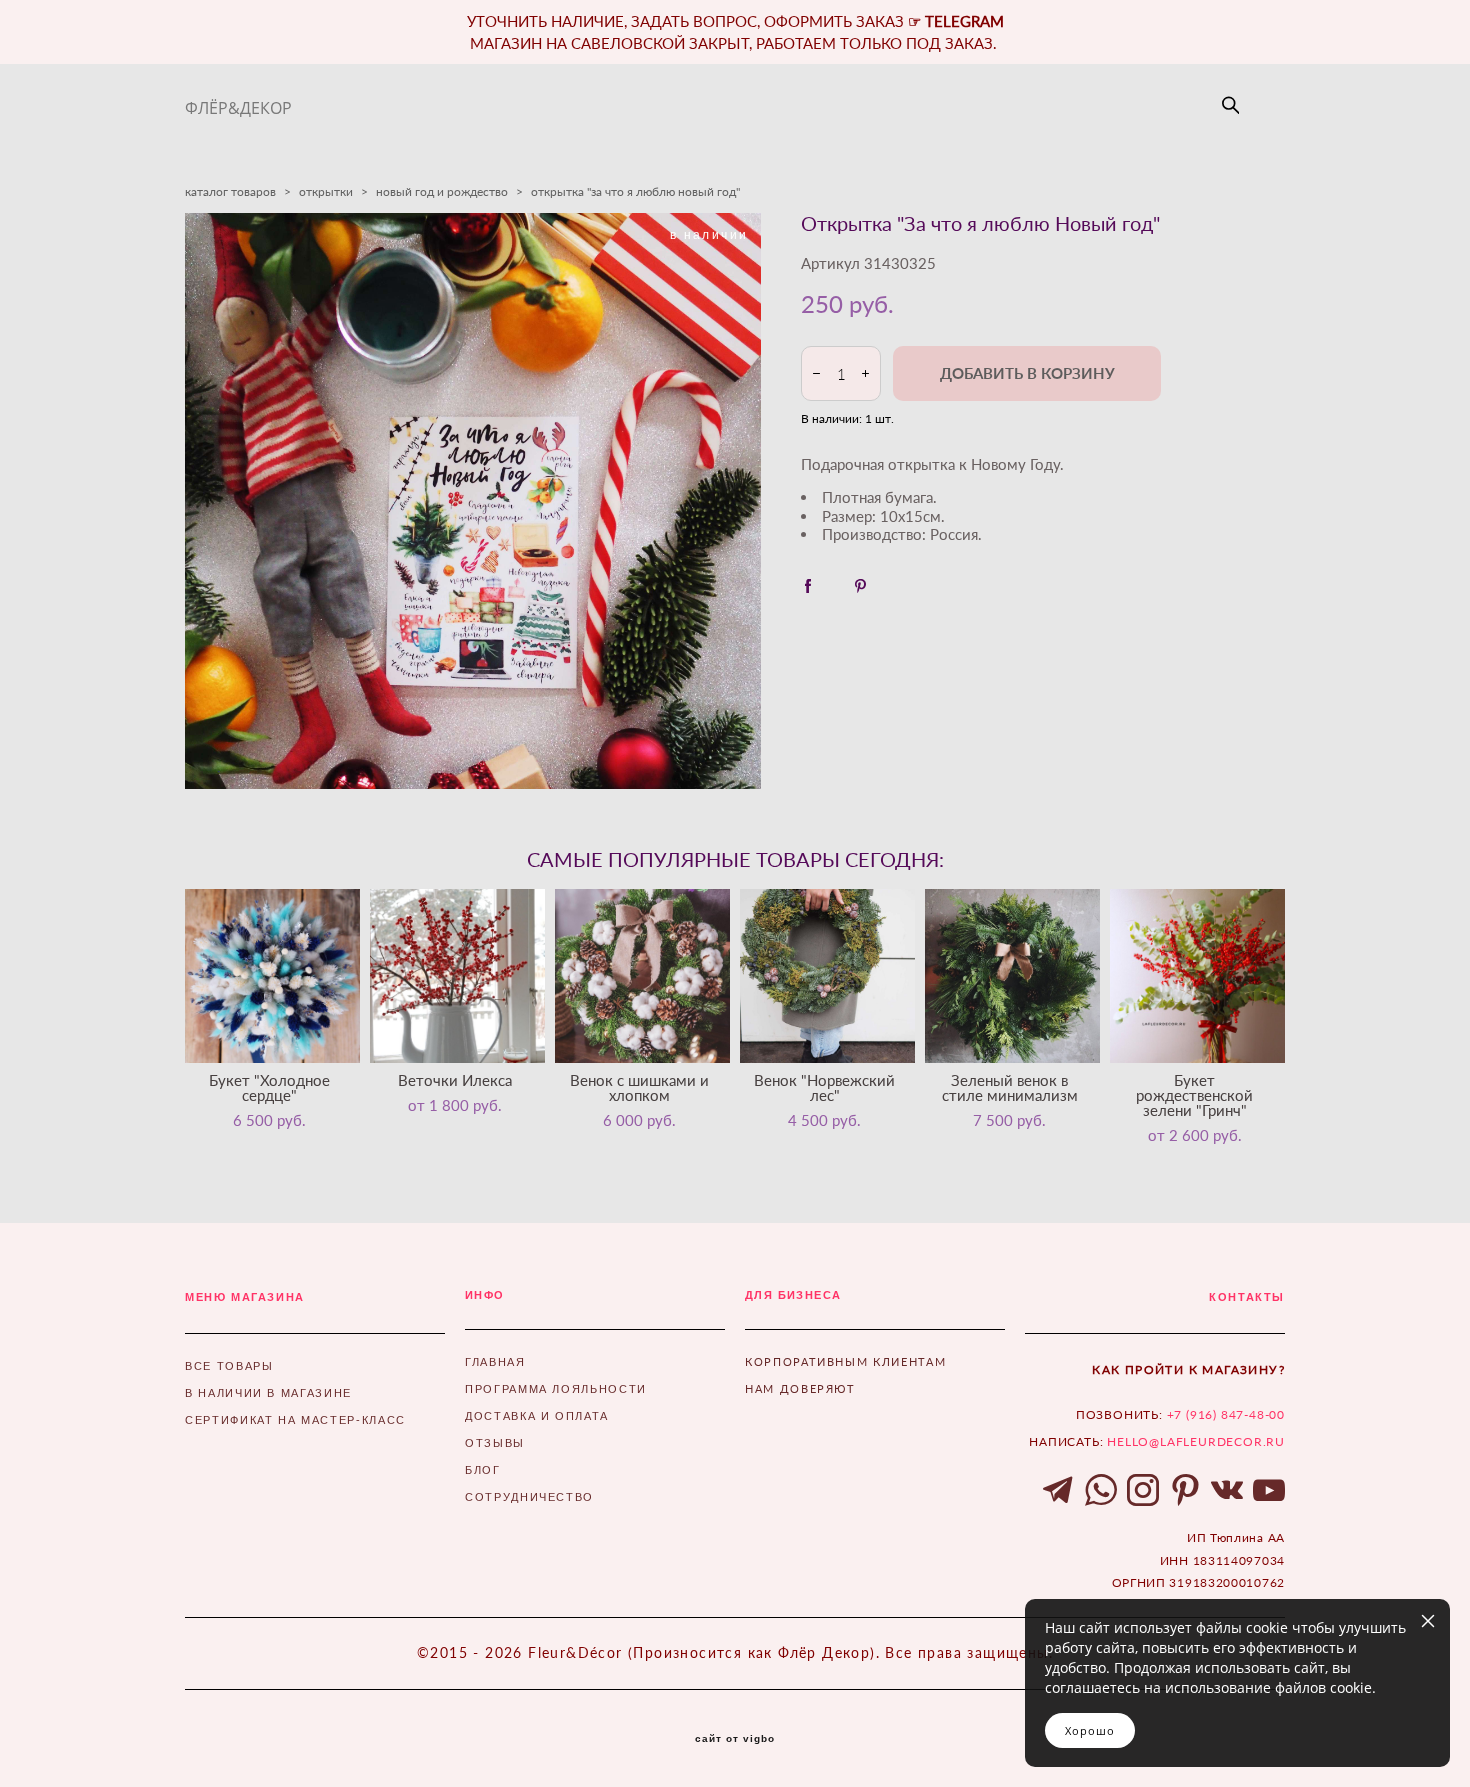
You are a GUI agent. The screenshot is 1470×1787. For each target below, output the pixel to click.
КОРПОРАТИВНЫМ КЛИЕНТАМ (845, 1361)
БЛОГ (483, 1470)
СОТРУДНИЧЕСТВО (529, 1497)
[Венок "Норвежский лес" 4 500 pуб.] (827, 976)
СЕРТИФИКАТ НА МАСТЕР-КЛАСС (295, 1420)
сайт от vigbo (735, 1739)
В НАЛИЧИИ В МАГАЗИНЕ (268, 1393)
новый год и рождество (442, 191)
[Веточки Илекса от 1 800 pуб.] (457, 976)
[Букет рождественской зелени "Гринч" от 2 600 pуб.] (1197, 976)
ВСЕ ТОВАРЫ (229, 1366)
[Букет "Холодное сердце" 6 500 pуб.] (272, 976)
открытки (326, 191)
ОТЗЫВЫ (495, 1443)
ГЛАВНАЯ (495, 1362)
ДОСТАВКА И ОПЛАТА (537, 1416)
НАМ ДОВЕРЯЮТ (800, 1388)
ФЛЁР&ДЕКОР (238, 108)
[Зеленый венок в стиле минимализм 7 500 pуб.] (1012, 976)
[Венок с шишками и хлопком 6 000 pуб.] (642, 976)
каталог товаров (230, 191)
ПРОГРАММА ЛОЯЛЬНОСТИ (556, 1389)
